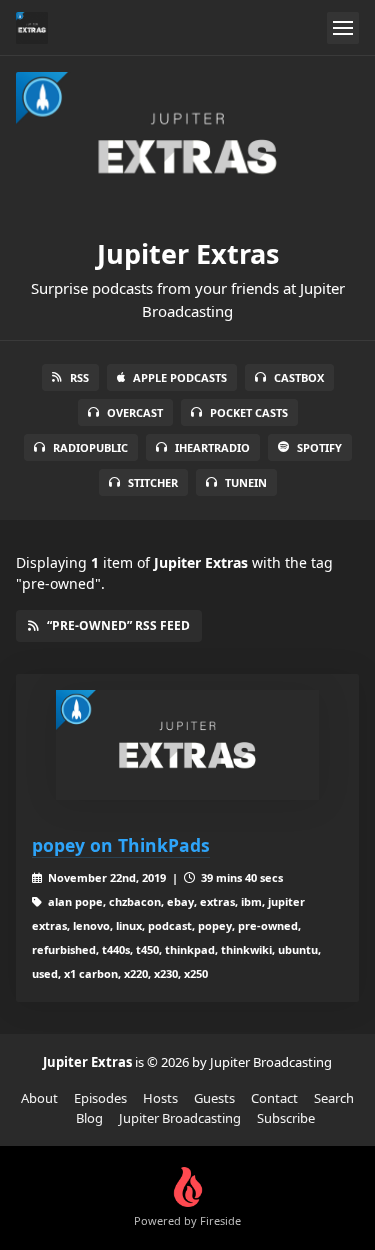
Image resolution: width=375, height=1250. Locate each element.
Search (334, 1098)
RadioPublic (90, 447)
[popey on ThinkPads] (187, 745)
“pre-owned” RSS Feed (118, 625)
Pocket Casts (249, 412)
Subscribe (286, 1118)
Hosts (160, 1098)
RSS (79, 377)
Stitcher (153, 482)
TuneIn (246, 482)
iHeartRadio (212, 447)
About (39, 1098)
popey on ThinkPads (121, 845)
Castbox (299, 377)
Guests (214, 1098)
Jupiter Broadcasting (180, 1118)
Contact (274, 1098)
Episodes (100, 1098)
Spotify (319, 447)
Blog (89, 1118)
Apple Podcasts (180, 377)
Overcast (135, 412)
